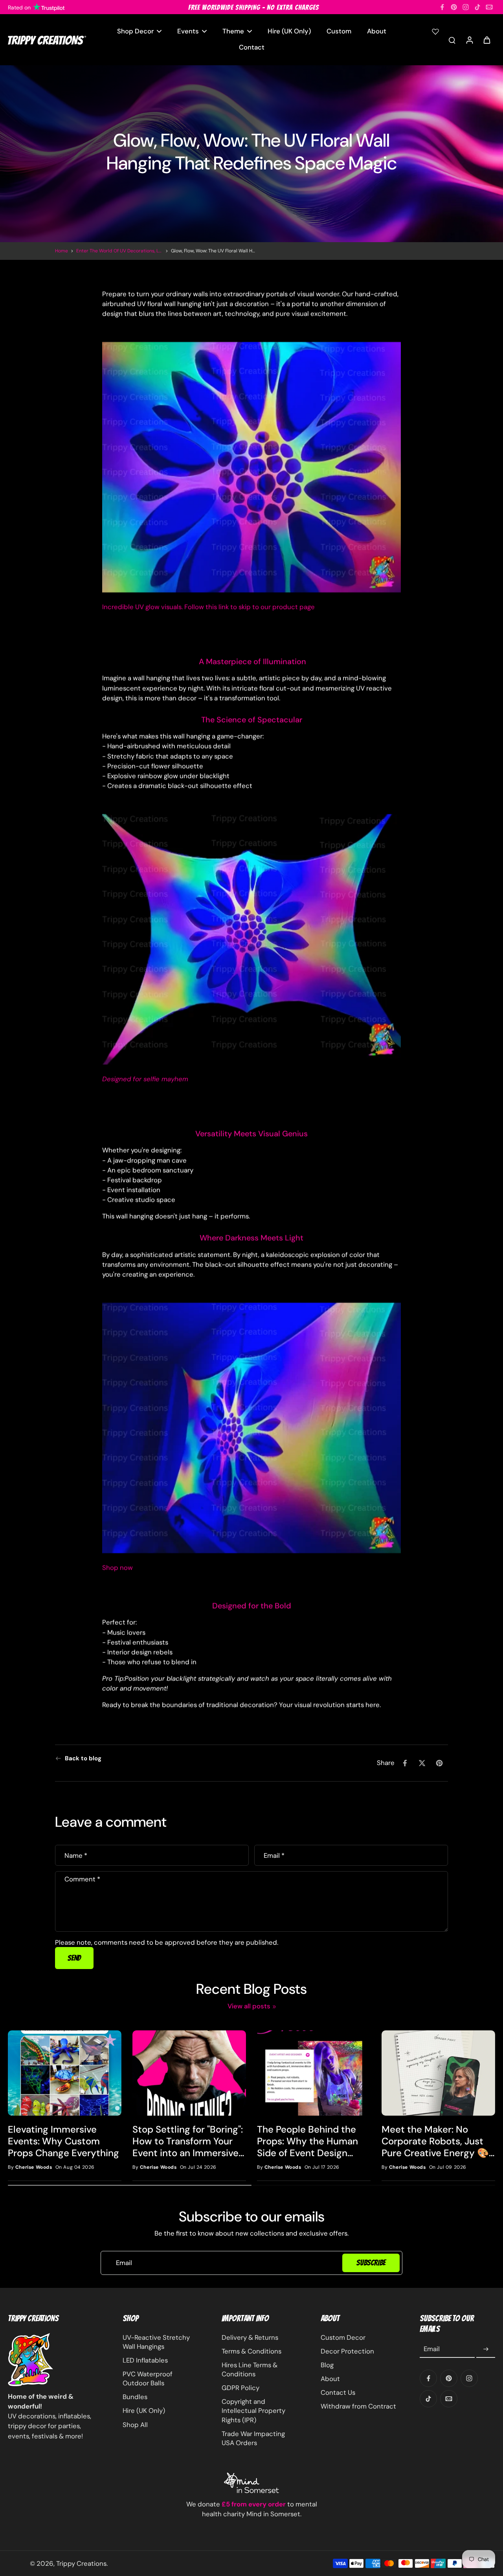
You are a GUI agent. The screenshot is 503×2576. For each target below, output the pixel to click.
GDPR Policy (240, 2388)
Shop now (117, 1567)
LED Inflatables (145, 2360)
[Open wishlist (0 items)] (435, 31)
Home (61, 251)
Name (76, 1855)
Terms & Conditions (251, 2351)
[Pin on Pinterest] (439, 1763)
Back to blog (83, 1758)
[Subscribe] (486, 2349)
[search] (452, 40)
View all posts (249, 2006)
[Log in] (469, 40)
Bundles (135, 2397)
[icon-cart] (486, 40)
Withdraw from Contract (358, 2406)
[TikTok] (477, 7)
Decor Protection (347, 2351)
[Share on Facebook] (405, 1763)
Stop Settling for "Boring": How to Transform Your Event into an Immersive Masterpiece (188, 2141)
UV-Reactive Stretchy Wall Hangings (156, 2342)
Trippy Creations (81, 2563)
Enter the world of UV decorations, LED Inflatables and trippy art (119, 251)
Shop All (135, 2425)
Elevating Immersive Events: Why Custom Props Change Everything (63, 2141)
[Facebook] (442, 7)
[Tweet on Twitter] (422, 1763)
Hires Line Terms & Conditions (250, 2369)
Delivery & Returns (250, 2337)
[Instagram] (466, 7)
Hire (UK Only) (144, 2411)
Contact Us (338, 2392)
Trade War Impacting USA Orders (253, 2438)
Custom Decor (343, 2337)
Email (274, 1855)
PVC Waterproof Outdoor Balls (148, 2378)
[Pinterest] (454, 7)
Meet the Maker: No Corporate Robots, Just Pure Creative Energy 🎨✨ (435, 2141)
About (330, 2379)
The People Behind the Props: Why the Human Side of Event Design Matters (307, 2141)
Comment (82, 1879)
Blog (327, 2365)
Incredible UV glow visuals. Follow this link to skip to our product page (208, 607)
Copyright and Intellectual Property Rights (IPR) (253, 2411)
